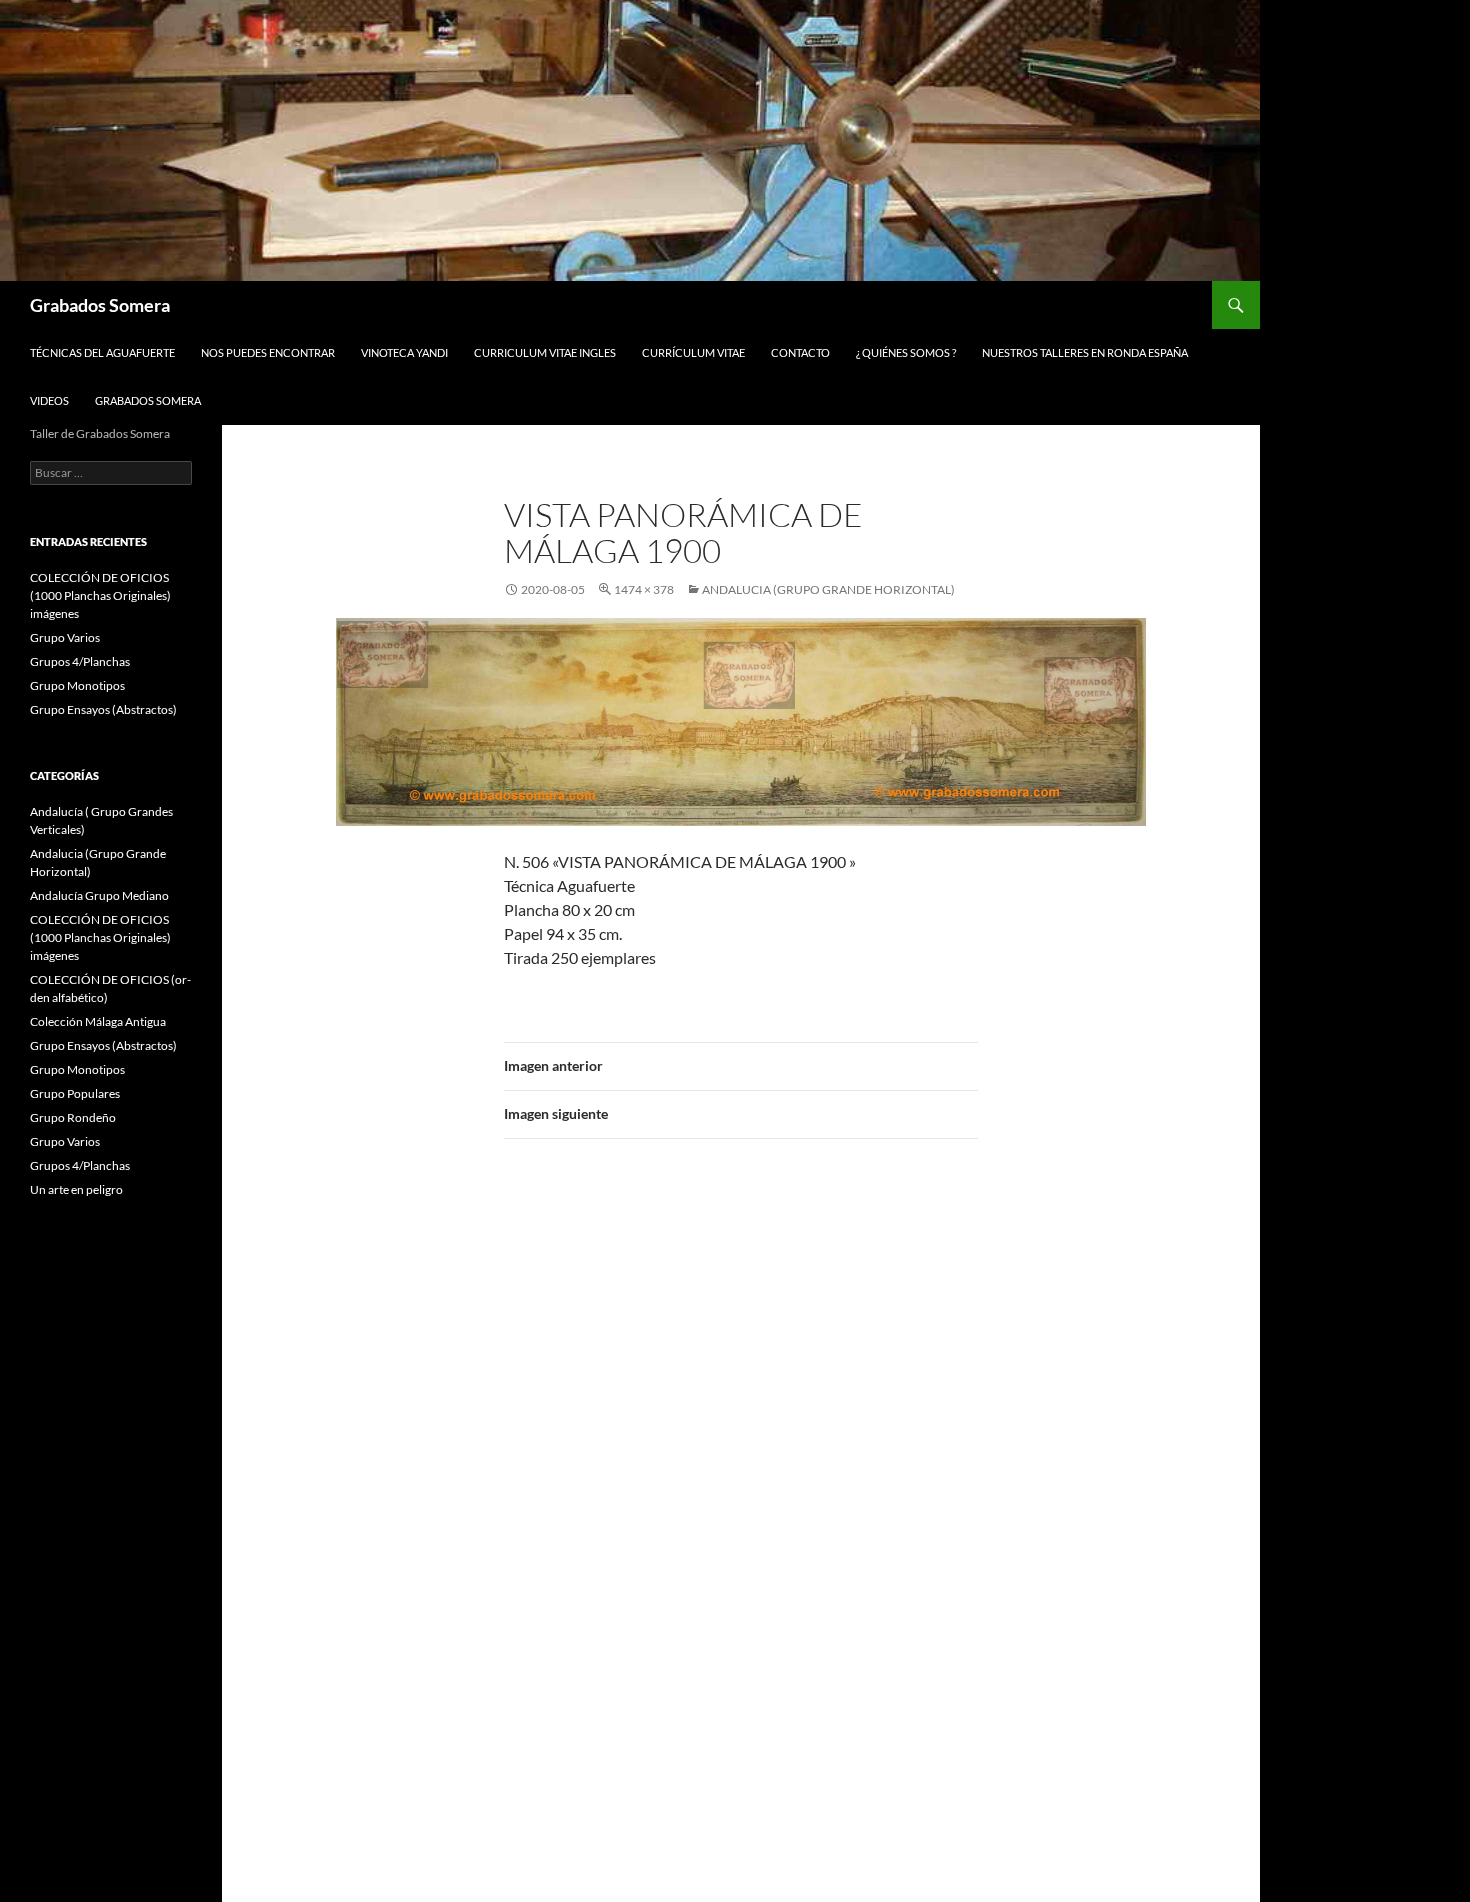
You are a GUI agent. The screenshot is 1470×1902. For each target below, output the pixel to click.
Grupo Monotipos (77, 685)
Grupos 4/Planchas (80, 661)
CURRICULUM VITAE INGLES (545, 352)
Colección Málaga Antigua (98, 1021)
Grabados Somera (100, 305)
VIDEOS (49, 400)
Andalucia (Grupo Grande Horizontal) (828, 589)
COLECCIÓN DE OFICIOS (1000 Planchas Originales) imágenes (100, 595)
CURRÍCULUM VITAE (693, 352)
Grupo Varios (65, 637)
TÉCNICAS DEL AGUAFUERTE (102, 352)
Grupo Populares (75, 1093)
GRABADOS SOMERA (148, 400)
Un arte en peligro (76, 1189)
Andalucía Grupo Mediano (99, 895)
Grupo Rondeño (73, 1117)
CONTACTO (800, 352)
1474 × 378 (644, 589)
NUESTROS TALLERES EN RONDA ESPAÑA (1085, 352)
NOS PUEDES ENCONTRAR (268, 352)
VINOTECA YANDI (404, 352)
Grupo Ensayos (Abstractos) (103, 709)
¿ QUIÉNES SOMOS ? (906, 352)
